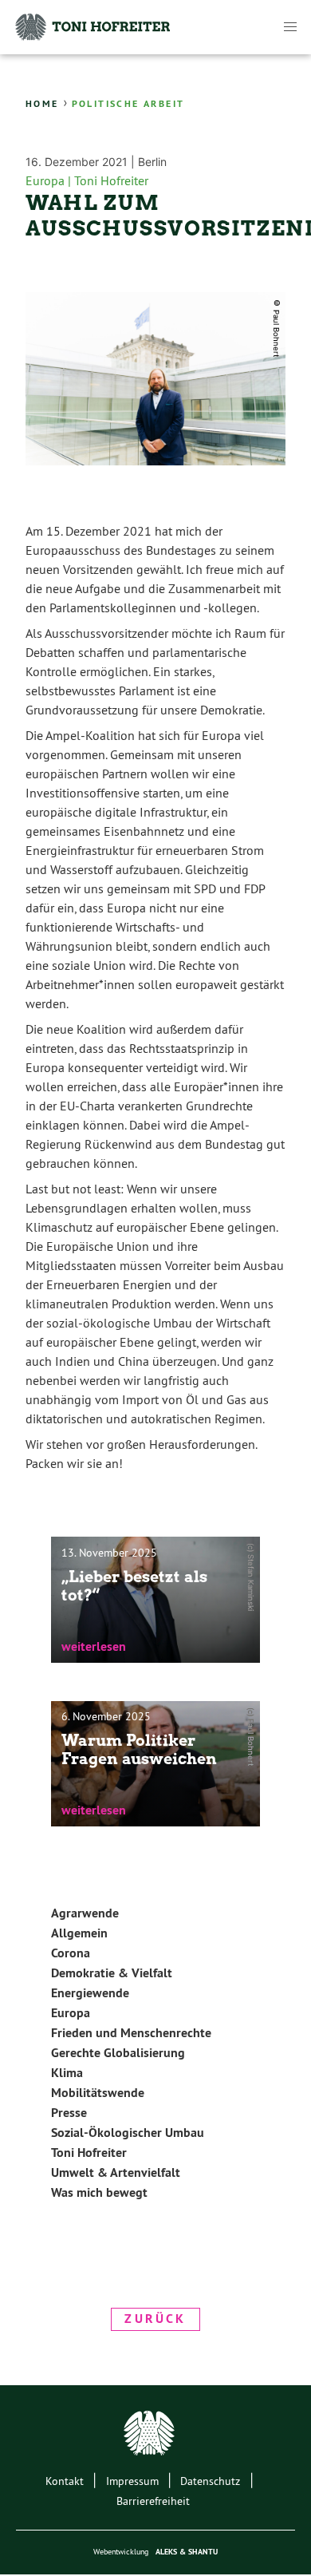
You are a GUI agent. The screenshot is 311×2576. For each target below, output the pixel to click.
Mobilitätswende (98, 2093)
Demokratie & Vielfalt (112, 1973)
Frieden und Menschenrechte (131, 2033)
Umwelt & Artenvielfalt (116, 2172)
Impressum (132, 2481)
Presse (69, 2113)
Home (42, 104)
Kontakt (65, 2481)
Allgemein (79, 1933)
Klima (67, 2073)
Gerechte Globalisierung (118, 2053)
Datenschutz (210, 2481)
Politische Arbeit (128, 104)
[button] (290, 27)
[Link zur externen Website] (155, 2436)
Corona (71, 1953)
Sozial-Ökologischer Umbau (128, 2133)
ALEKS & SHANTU (187, 2552)
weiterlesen (94, 1646)
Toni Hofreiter (111, 180)
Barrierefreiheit (153, 2501)
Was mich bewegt (99, 2192)
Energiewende (90, 1993)
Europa (71, 2013)
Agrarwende (85, 1913)
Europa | (50, 180)
